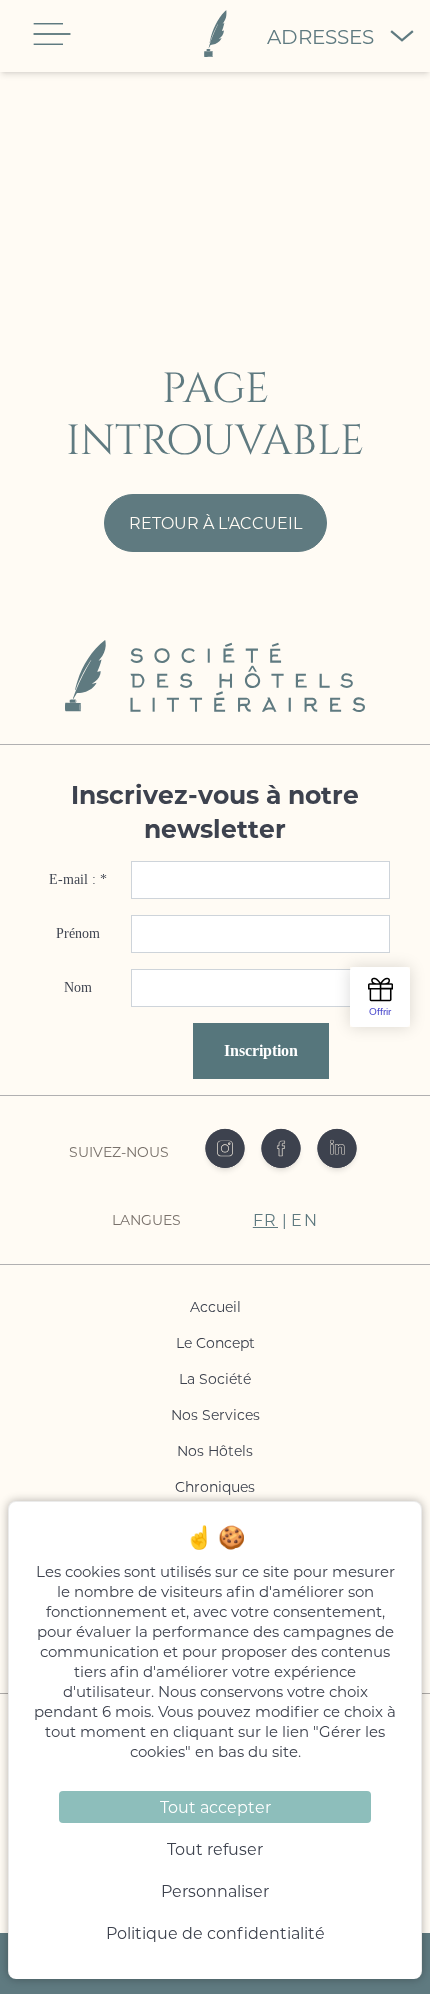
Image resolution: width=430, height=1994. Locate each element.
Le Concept (215, 1342)
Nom (78, 987)
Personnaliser (215, 1890)
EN (304, 1219)
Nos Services (215, 1414)
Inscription (261, 1050)
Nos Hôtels (215, 1450)
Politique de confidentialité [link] (215, 1932)
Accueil (215, 1306)
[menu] (52, 34)
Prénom (78, 933)
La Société (215, 1378)
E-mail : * (78, 879)
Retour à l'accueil (215, 522)
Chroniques (215, 1486)
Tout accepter (215, 1806)
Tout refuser (215, 1848)
